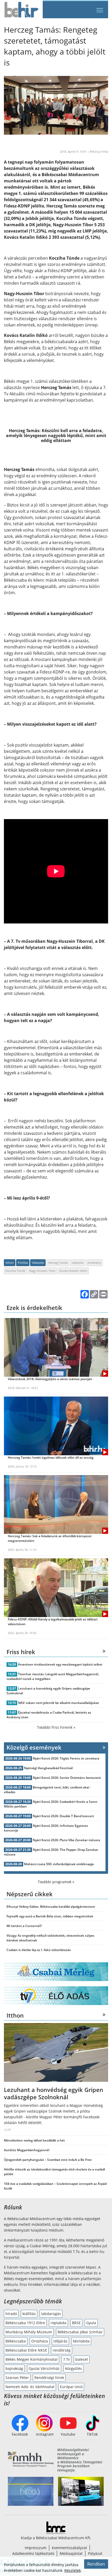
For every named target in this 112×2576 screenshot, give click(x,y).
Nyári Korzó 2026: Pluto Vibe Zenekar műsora (66, 1840)
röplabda (58, 2323)
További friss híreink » (56, 1727)
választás (78, 1263)
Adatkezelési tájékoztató (33, 2553)
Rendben (96, 2564)
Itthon (10, 1263)
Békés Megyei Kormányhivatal (32, 2359)
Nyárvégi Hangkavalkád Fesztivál (48, 1768)
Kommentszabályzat (69, 2548)
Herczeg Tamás (58, 1263)
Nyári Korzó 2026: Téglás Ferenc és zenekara (66, 1758)
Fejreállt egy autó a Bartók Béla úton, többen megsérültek (50, 1916)
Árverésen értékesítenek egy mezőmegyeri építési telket (60, 1664)
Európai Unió (71, 2387)
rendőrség (62, 2350)
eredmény (94, 1263)
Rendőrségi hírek (49, 2378)
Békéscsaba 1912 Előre (25, 2323)
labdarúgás (51, 2314)
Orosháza (40, 2341)
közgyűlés (74, 2368)
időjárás (60, 2341)
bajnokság (14, 2368)
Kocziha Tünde (15, 1271)
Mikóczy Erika (99, 151)
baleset (82, 2359)
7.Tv (66, 2359)
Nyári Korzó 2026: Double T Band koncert (63, 1816)
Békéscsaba (16, 2341)
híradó (11, 2314)
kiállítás (29, 2314)
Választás (38, 1263)
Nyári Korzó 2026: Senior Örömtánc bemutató (67, 1778)
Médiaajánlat (71, 2553)
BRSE (76, 2323)
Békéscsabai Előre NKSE (26, 2350)
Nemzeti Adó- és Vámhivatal (30, 2387)
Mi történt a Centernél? (24, 1926)
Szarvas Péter (17, 2378)
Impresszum (36, 2548)
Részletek (73, 2570)
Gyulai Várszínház (44, 2368)
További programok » (56, 1882)
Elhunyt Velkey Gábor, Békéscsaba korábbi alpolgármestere (51, 1907)
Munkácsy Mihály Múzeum (29, 2332)
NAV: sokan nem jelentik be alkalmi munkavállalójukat (58, 1703)
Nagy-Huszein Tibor (42, 1271)
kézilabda (81, 2341)
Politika (23, 1263)
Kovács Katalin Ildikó (73, 1271)
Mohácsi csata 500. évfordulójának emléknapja (59, 1864)
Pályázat (95, 2553)
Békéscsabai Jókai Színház (80, 2332)
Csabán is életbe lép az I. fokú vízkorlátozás (39, 1950)
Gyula (91, 2323)
